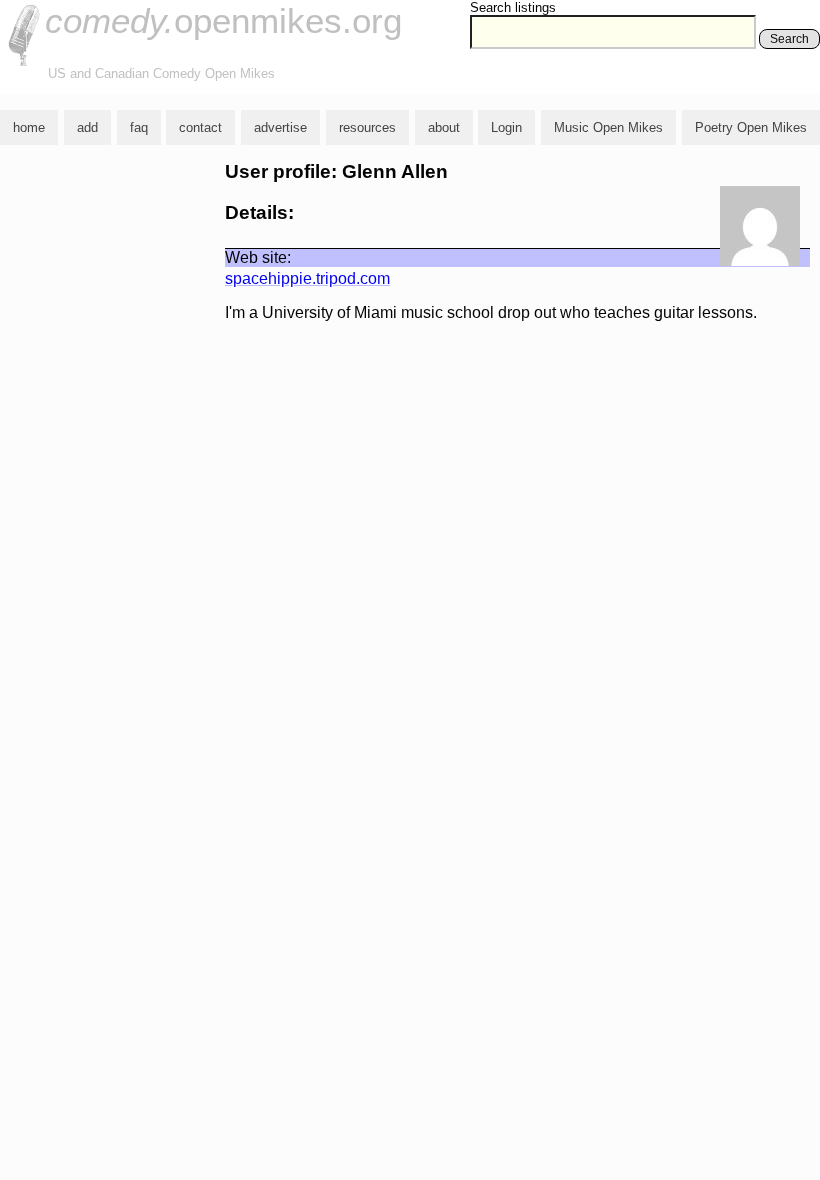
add (87, 127)
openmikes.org (223, 20)
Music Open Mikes (608, 127)
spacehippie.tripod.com (307, 278)
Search (789, 39)
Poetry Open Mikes (751, 127)
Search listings (513, 7)
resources (367, 127)
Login (506, 127)
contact (200, 127)
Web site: (258, 257)
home (29, 127)
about (444, 127)
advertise (280, 127)
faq (139, 127)
